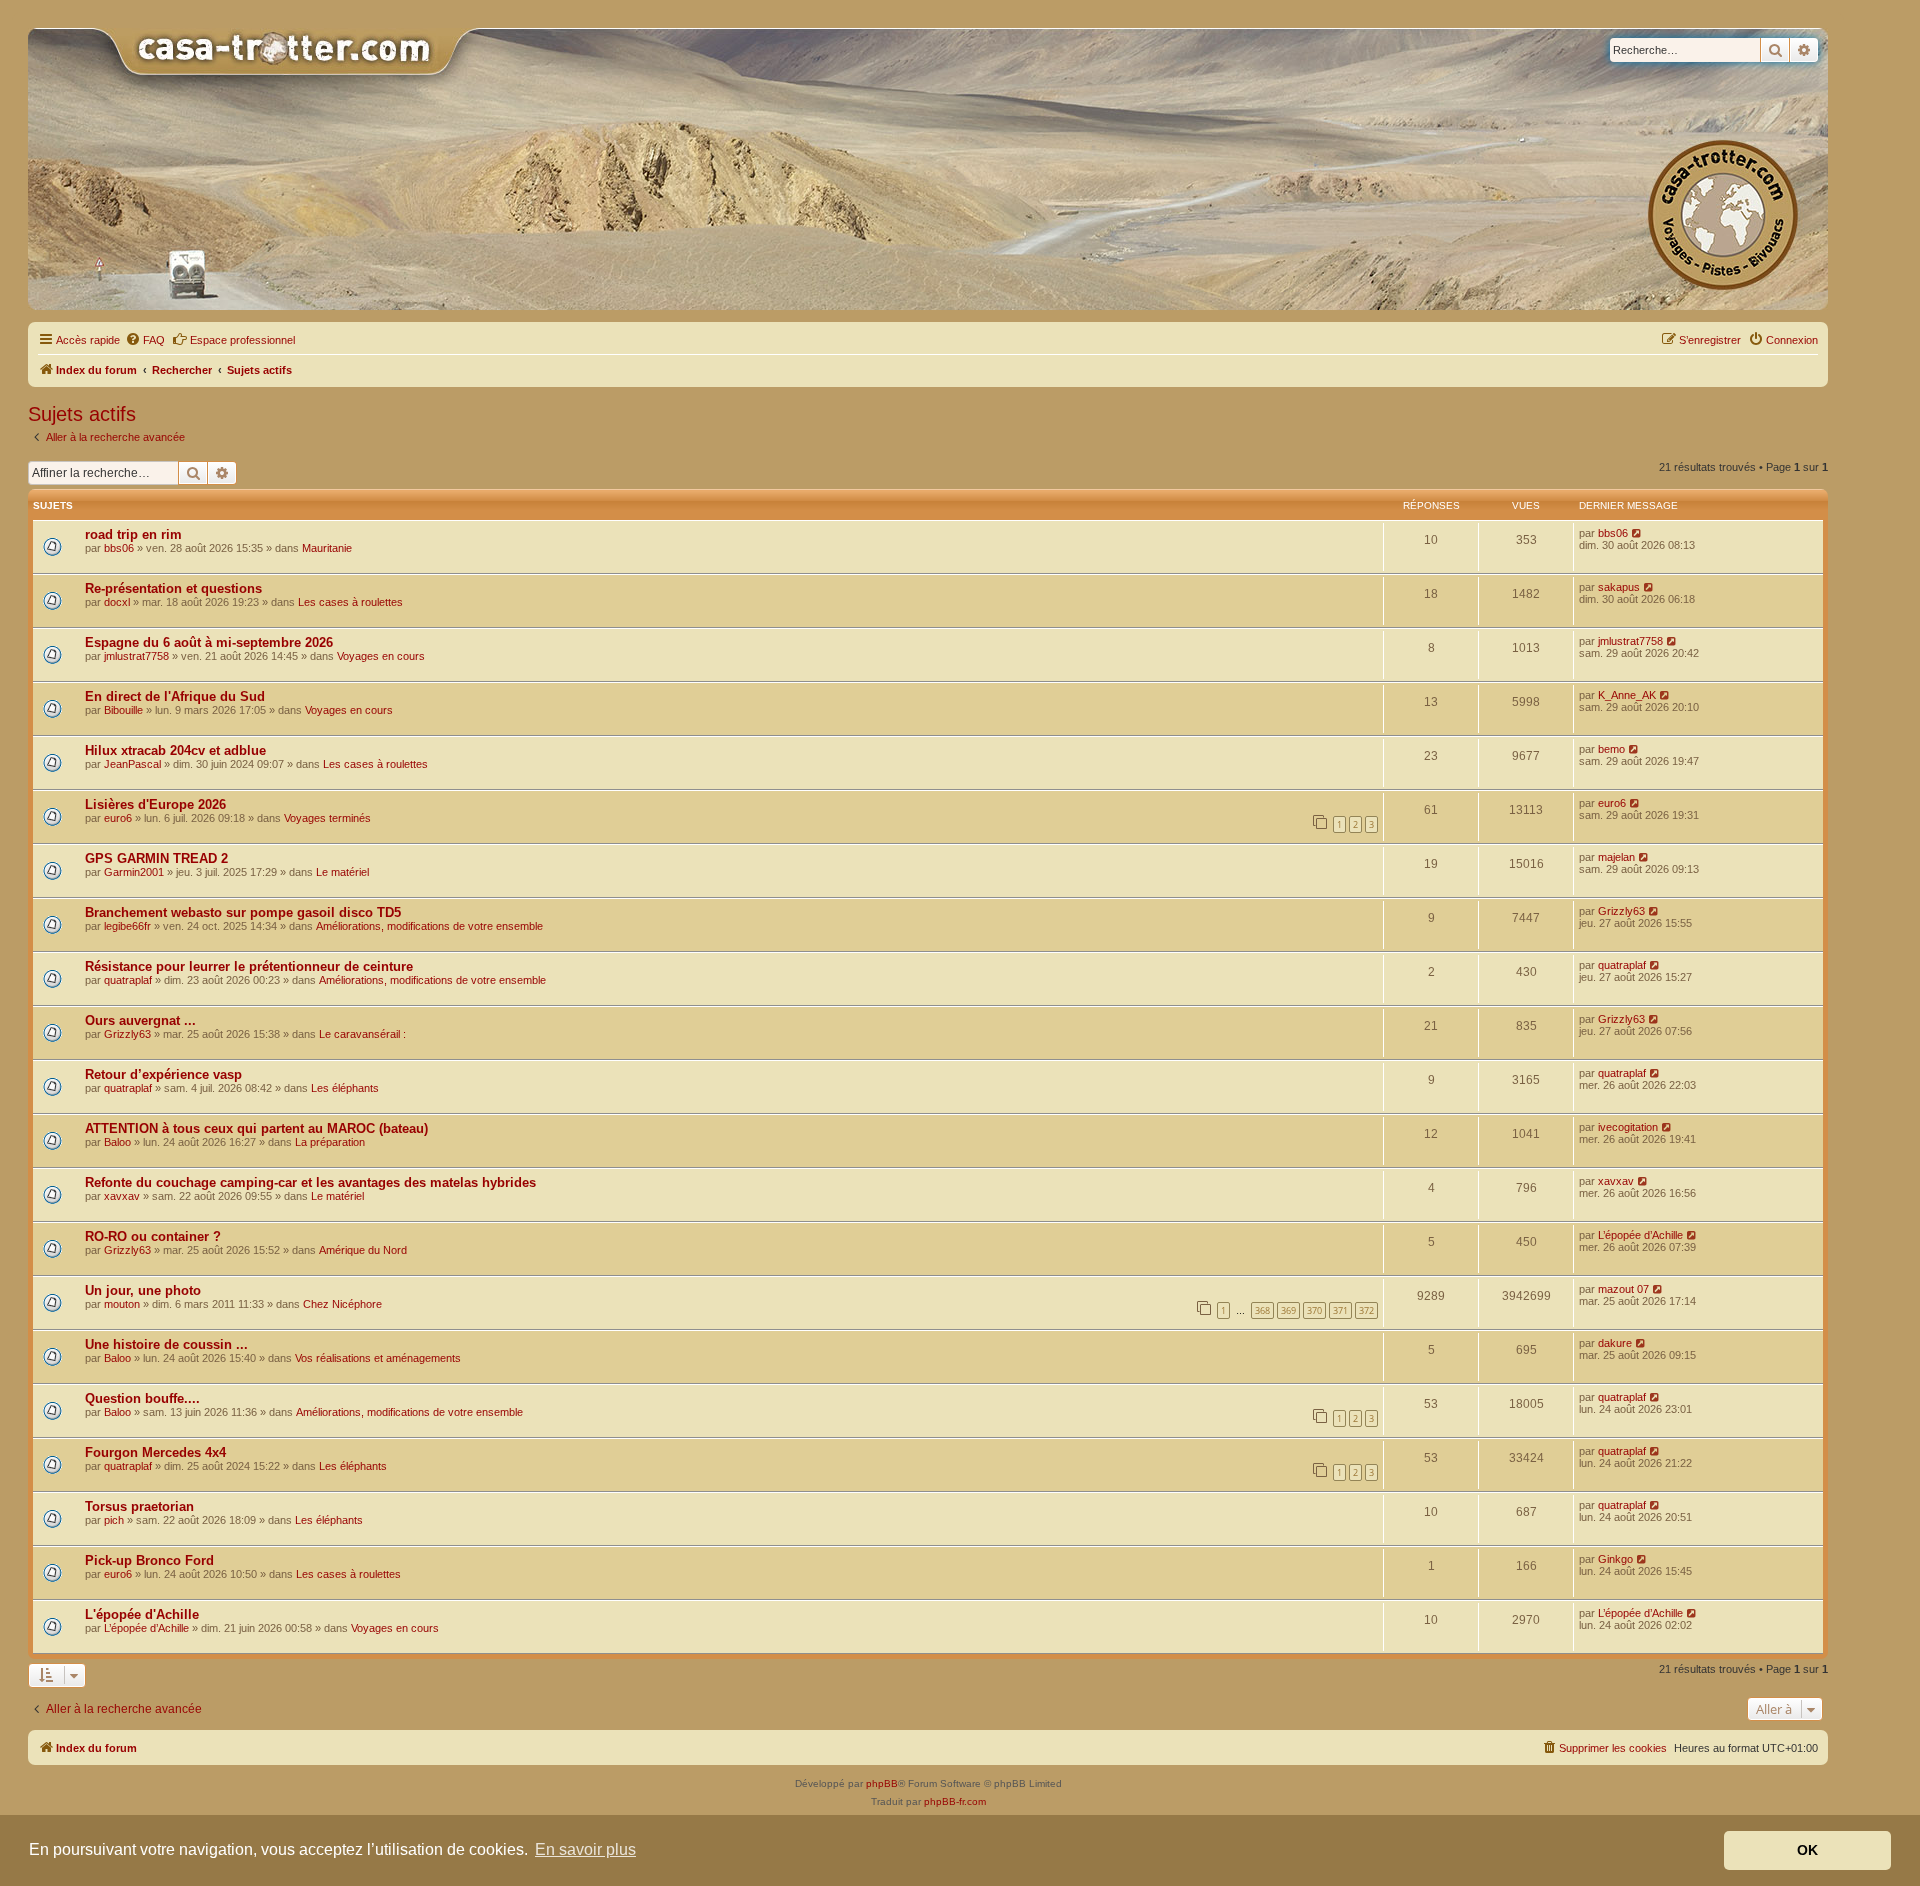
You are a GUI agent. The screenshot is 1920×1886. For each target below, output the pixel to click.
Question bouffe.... (142, 1398)
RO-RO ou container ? (153, 1236)
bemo (1611, 749)
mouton (122, 1304)
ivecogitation (1628, 1127)
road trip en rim (133, 534)
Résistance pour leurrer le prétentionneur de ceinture (249, 966)
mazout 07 (1623, 1289)
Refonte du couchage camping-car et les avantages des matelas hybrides (310, 1182)
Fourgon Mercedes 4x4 (155, 1452)
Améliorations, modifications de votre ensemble (429, 926)
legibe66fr (127, 926)
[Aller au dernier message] (1637, 533)
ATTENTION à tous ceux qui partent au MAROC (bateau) (256, 1128)
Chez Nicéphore (342, 1304)
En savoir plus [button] (585, 1849)
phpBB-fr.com (955, 1801)
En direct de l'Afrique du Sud (175, 696)
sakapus (1619, 587)
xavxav (122, 1196)
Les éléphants (345, 1088)
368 (1262, 1310)
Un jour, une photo (143, 1290)
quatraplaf (128, 980)
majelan (1616, 857)
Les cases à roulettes (350, 602)
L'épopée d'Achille (142, 1614)
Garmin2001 (134, 872)
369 (1288, 1310)
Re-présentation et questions (173, 588)
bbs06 (119, 548)
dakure (1615, 1343)
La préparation (330, 1142)
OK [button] (1807, 1850)
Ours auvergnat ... (140, 1020)
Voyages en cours (381, 656)
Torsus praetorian (139, 1506)
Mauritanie (327, 548)
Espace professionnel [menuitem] (242, 340)
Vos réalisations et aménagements (378, 1358)
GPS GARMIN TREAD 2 (156, 858)
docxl (117, 602)
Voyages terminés (327, 818)
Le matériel (342, 872)
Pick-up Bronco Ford (149, 1560)
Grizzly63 (1621, 911)
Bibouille (123, 710)
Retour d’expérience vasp (163, 1074)
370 (1314, 1310)
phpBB (882, 1783)
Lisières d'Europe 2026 (155, 804)
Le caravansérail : (362, 1034)
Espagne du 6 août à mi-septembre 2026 (209, 642)
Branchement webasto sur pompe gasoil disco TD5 (243, 912)
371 (1340, 1310)
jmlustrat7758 (136, 656)
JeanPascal (132, 764)
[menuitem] (145, 340)
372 (1366, 1310)
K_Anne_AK (1627, 695)
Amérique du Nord (363, 1250)
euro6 (118, 818)
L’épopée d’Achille (1640, 1235)
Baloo (117, 1142)
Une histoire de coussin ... (166, 1344)
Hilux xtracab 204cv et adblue (175, 750)
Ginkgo (1615, 1559)
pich (114, 1520)
